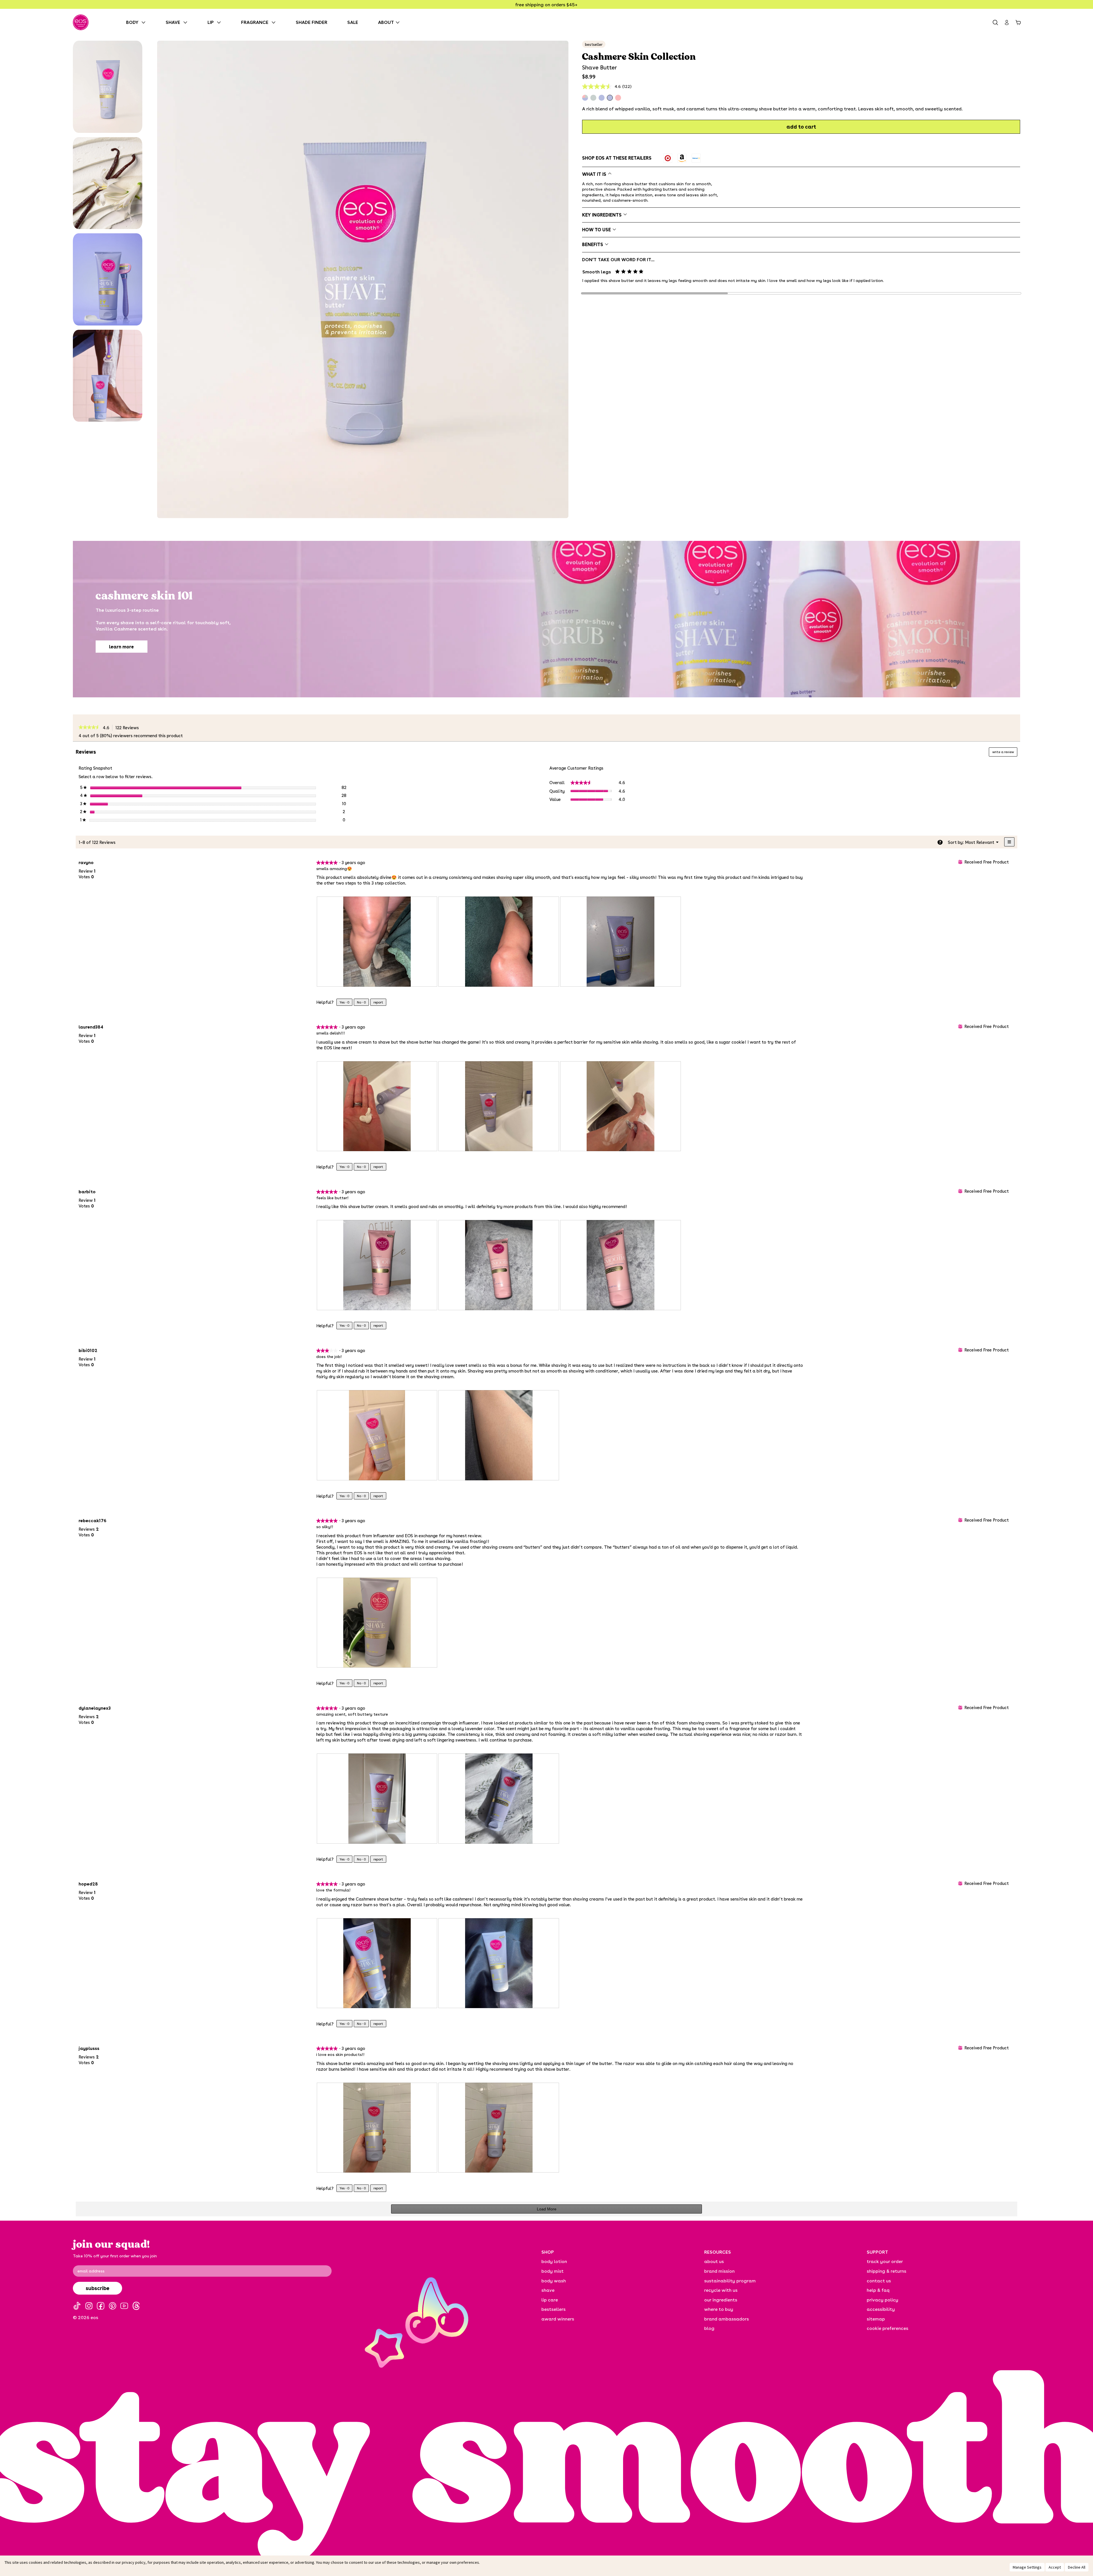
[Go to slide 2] (801, 293)
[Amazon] (682, 158)
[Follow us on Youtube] (124, 2306)
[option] (668, 158)
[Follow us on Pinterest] (113, 2306)
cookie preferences (887, 2328)
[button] (108, 87)
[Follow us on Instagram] (89, 2306)
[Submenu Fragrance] (275, 22)
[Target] (668, 158)
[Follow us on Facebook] (101, 2306)
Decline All (1077, 2567)
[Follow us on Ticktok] (77, 2306)
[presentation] (377, 942)
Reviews (129, 728)
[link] (89, 728)
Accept (1055, 2567)
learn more (121, 647)
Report (378, 1002)
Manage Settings (1027, 2567)
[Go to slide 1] (655, 293)
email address (91, 2271)
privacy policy (134, 2562)
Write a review (1005, 753)
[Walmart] (696, 158)
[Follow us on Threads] (136, 2306)
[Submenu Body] (145, 22)
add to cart (801, 127)
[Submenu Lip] (220, 22)
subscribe (97, 2288)
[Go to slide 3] (948, 293)
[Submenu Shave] (187, 22)
